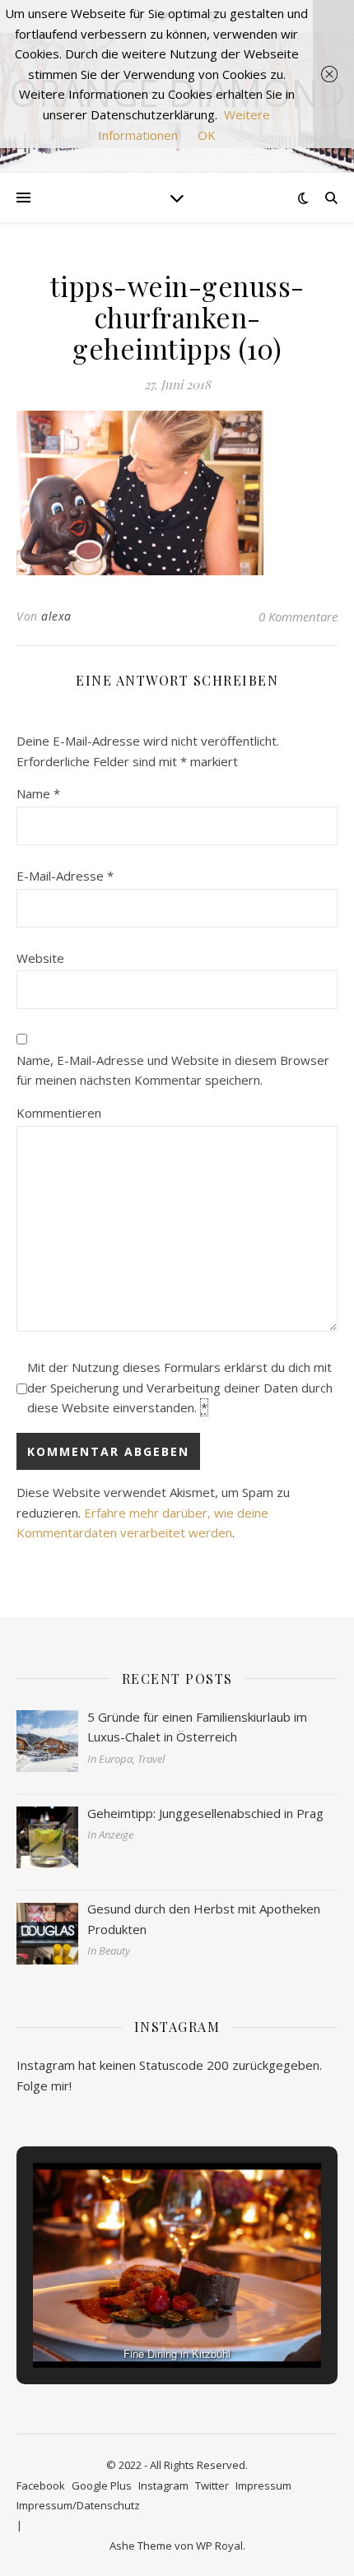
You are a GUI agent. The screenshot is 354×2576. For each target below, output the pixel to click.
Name (38, 793)
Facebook (41, 2485)
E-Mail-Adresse (65, 876)
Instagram (163, 2485)
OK (207, 135)
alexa (56, 616)
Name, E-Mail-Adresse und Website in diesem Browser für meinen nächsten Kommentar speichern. (173, 1070)
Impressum (263, 2485)
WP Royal (219, 2546)
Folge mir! (44, 2085)
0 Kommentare (298, 616)
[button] (139, 2323)
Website (40, 958)
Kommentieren (59, 1113)
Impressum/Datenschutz (78, 2505)
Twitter (212, 2485)
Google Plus (102, 2485)
